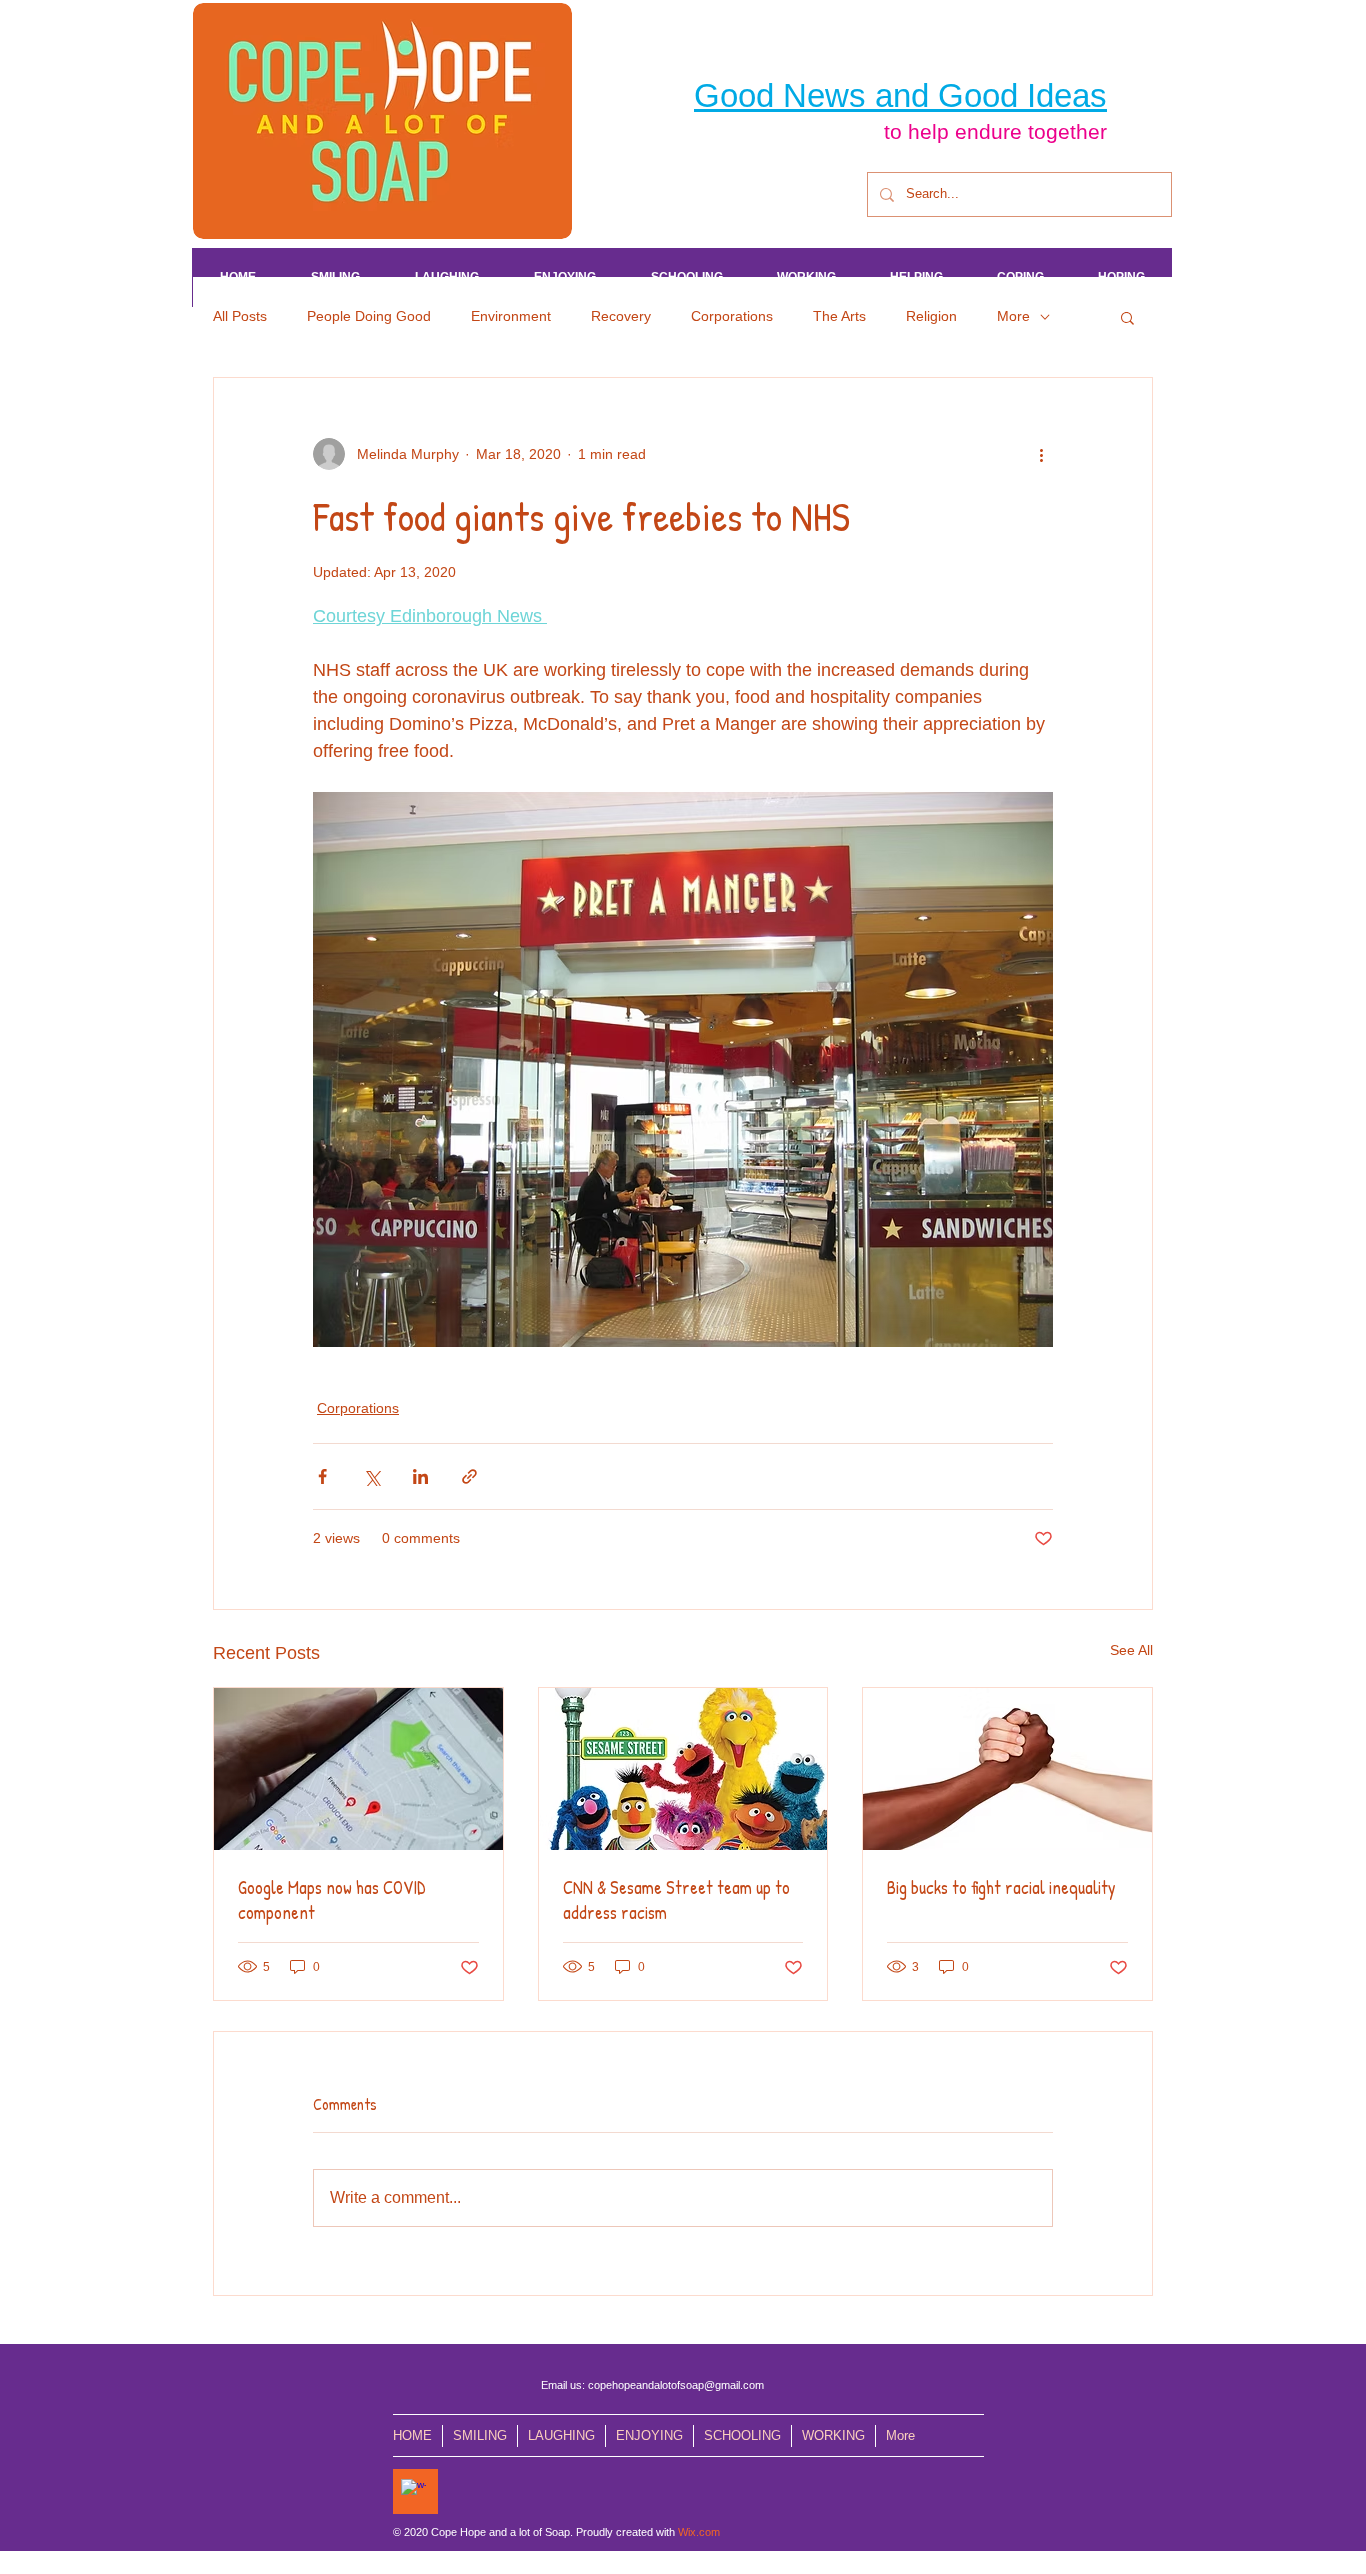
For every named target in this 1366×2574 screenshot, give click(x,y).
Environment (511, 316)
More (1013, 316)
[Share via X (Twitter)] (371, 1476)
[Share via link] (469, 1476)
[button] (1127, 317)
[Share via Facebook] (322, 1476)
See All (1131, 1650)
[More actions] (1041, 454)
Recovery (621, 316)
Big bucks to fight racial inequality (1001, 1887)
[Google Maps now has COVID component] (358, 1769)
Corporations (732, 316)
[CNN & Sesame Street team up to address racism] (683, 1769)
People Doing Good (369, 316)
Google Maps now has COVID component (332, 1900)
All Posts (240, 316)
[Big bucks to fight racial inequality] (1007, 1769)
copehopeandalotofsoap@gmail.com (676, 2385)
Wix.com (699, 2532)
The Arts (839, 316)
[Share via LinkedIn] (420, 1476)
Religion (931, 316)
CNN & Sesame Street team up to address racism (676, 1900)
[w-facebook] (413, 2491)
